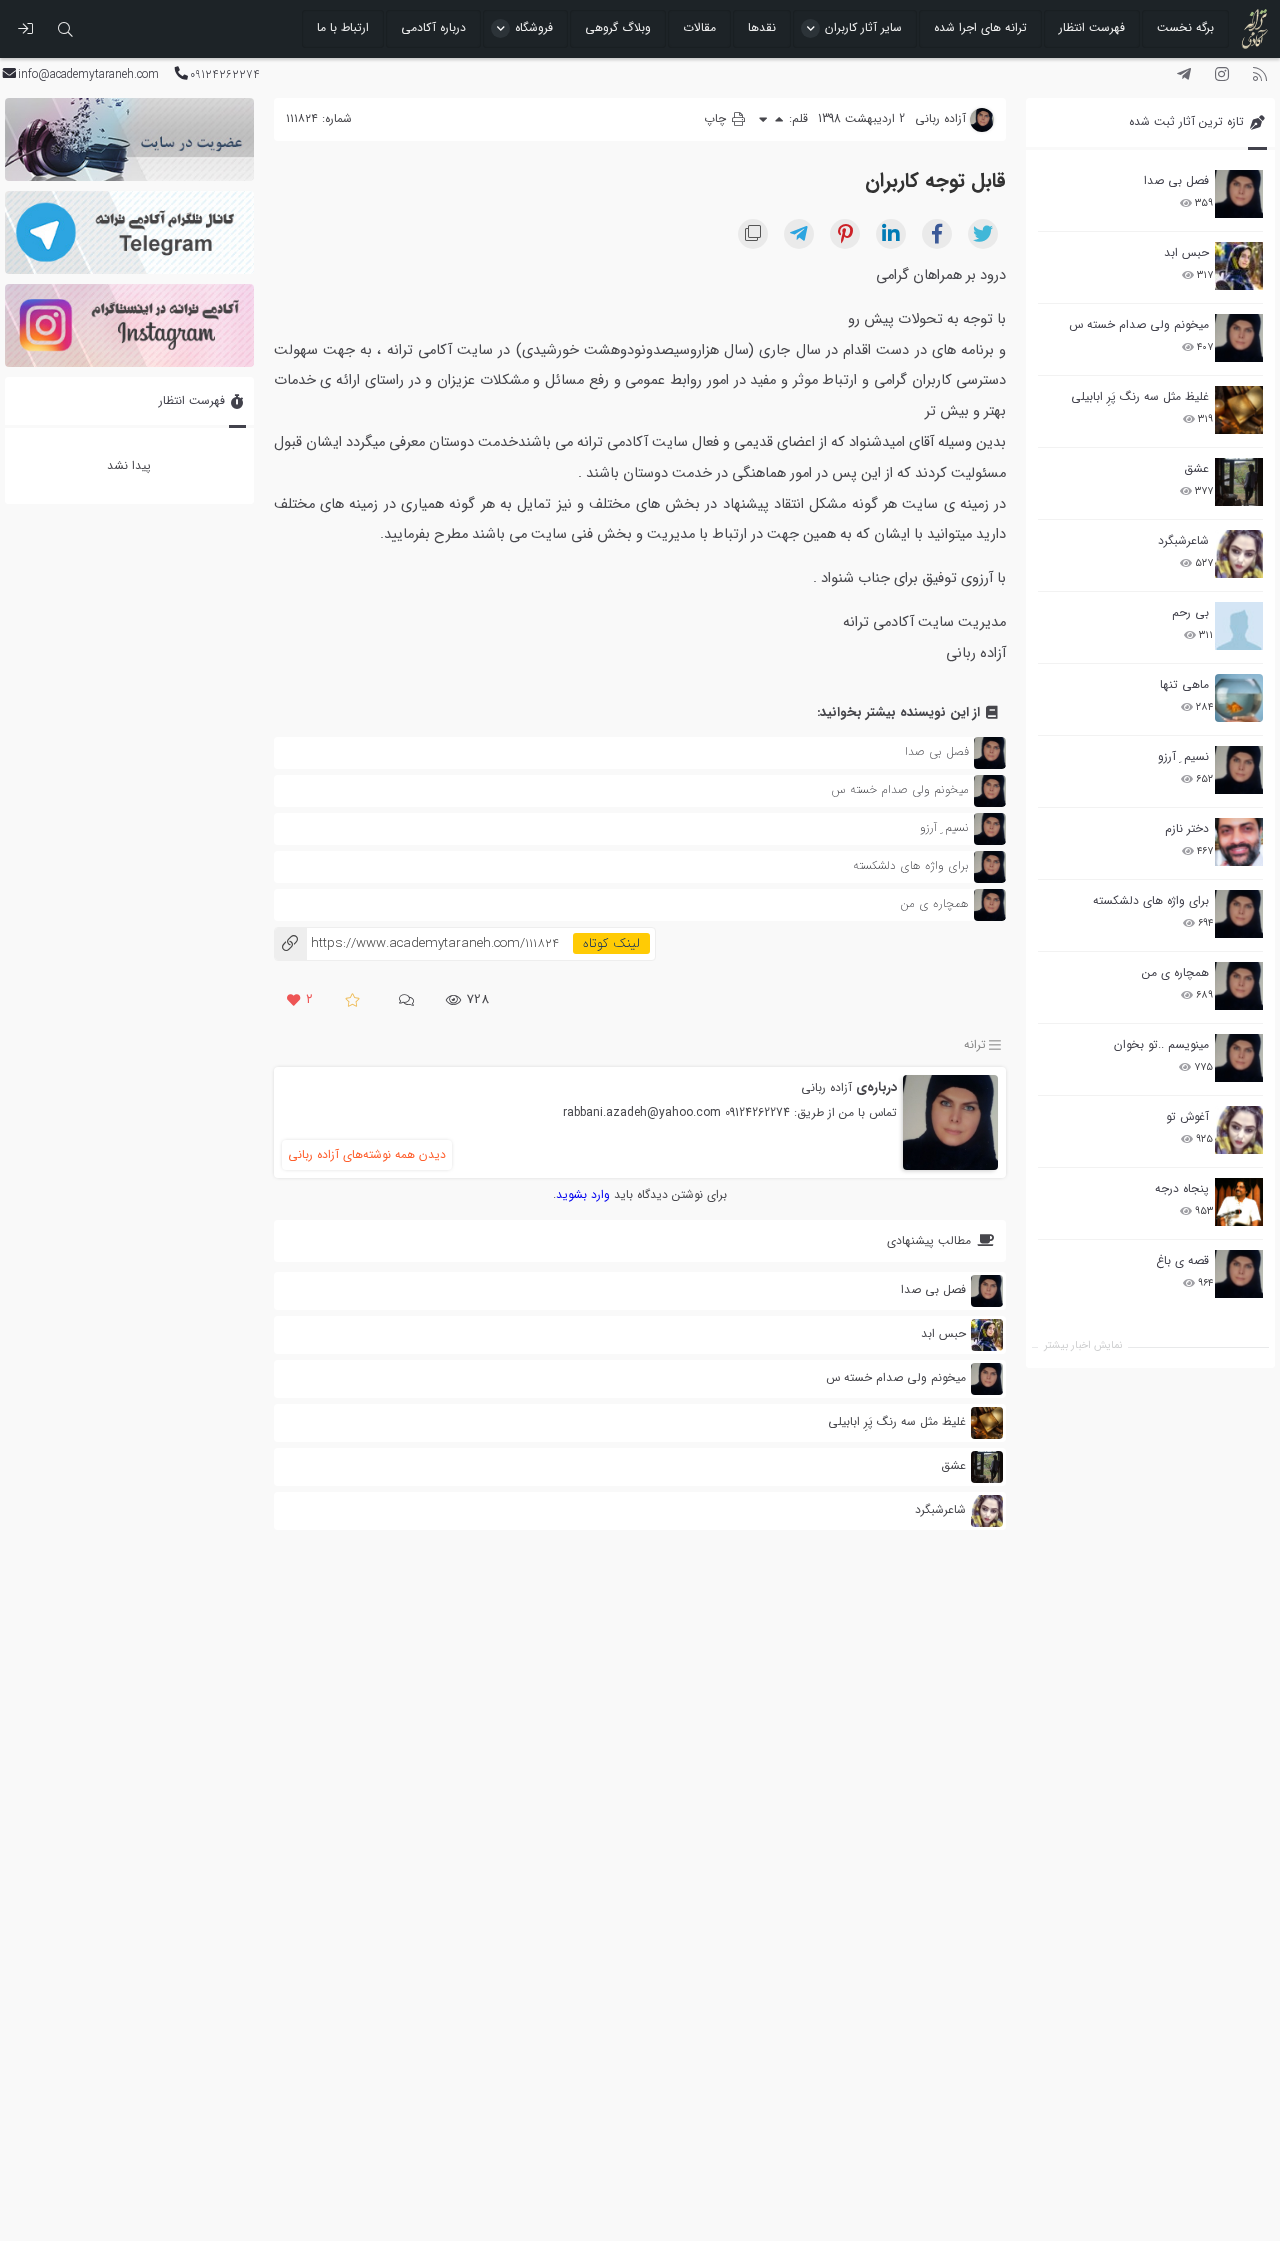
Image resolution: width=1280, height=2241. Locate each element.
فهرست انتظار (1092, 27)
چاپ (717, 118)
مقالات (699, 27)
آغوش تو (1187, 1116)
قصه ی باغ (1182, 1260)
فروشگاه (534, 27)
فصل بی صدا (1176, 180)
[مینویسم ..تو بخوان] (1239, 1058)
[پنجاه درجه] (1239, 1202)
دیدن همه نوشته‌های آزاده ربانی (367, 1154)
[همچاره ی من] (1239, 986)
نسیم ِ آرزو (1183, 756)
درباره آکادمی (433, 27)
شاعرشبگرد (1183, 540)
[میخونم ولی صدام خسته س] (1239, 338)
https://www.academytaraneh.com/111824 (416, 943)
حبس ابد (1186, 252)
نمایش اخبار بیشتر (1083, 1345)
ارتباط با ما (343, 27)
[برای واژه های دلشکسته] (1239, 914)
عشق (1196, 468)
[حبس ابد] (1239, 266)
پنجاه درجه (1182, 1188)
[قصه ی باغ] (1239, 1274)
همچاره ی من (1175, 972)
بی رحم (1190, 612)
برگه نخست (1185, 27)
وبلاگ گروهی (618, 27)
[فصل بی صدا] (1239, 194)
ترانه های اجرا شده (980, 27)
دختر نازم (1187, 828)
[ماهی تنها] (1239, 698)
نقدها (762, 27)
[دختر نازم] (1239, 842)
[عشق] (1239, 482)
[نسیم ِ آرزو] (1239, 770)
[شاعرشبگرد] (1239, 554)
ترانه (975, 1044)
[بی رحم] (1239, 626)
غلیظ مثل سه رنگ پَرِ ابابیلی (1140, 396)
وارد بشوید (583, 1194)
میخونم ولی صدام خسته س (1139, 324)
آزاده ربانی (826, 1087)
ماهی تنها (1184, 684)
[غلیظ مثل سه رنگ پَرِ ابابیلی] (1239, 410)
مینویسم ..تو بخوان (1161, 1044)
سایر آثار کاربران (863, 27)
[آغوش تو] (1239, 1130)
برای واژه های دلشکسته (1151, 900)
